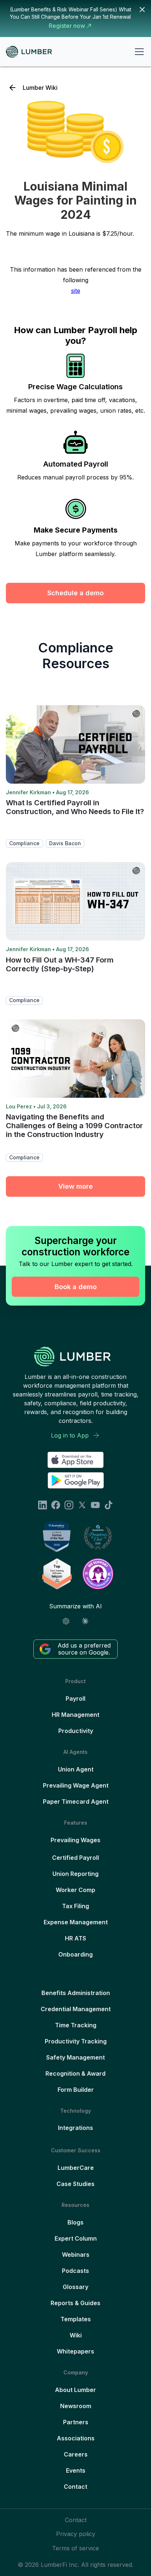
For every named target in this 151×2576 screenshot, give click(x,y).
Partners (76, 2422)
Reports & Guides (75, 2303)
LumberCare (76, 2168)
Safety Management (75, 2057)
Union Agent (76, 1769)
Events (76, 2470)
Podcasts (75, 2271)
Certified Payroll (75, 1858)
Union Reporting (75, 1874)
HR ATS (75, 1938)
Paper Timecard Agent (76, 1802)
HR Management (75, 1715)
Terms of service (75, 2548)
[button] (138, 52)
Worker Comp (75, 1890)
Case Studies (75, 2184)
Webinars (76, 2255)
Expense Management (76, 1922)
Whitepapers (75, 2351)
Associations (76, 2438)
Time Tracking (76, 2025)
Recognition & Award (75, 2073)
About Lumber (75, 2390)
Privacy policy (76, 2534)
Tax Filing (75, 1906)
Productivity (76, 1731)
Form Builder (76, 2090)
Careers (76, 2454)
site (76, 291)
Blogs (75, 2222)
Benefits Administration (76, 1993)
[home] (32, 52)
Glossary (75, 2287)
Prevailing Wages (75, 1840)
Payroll (75, 1699)
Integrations (75, 2128)
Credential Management (76, 2009)
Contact (75, 2487)
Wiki (76, 2335)
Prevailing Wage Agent (76, 1785)
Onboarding (75, 1954)
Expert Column (76, 2238)
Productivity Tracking (76, 2041)
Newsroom (76, 2406)
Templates (76, 2319)
